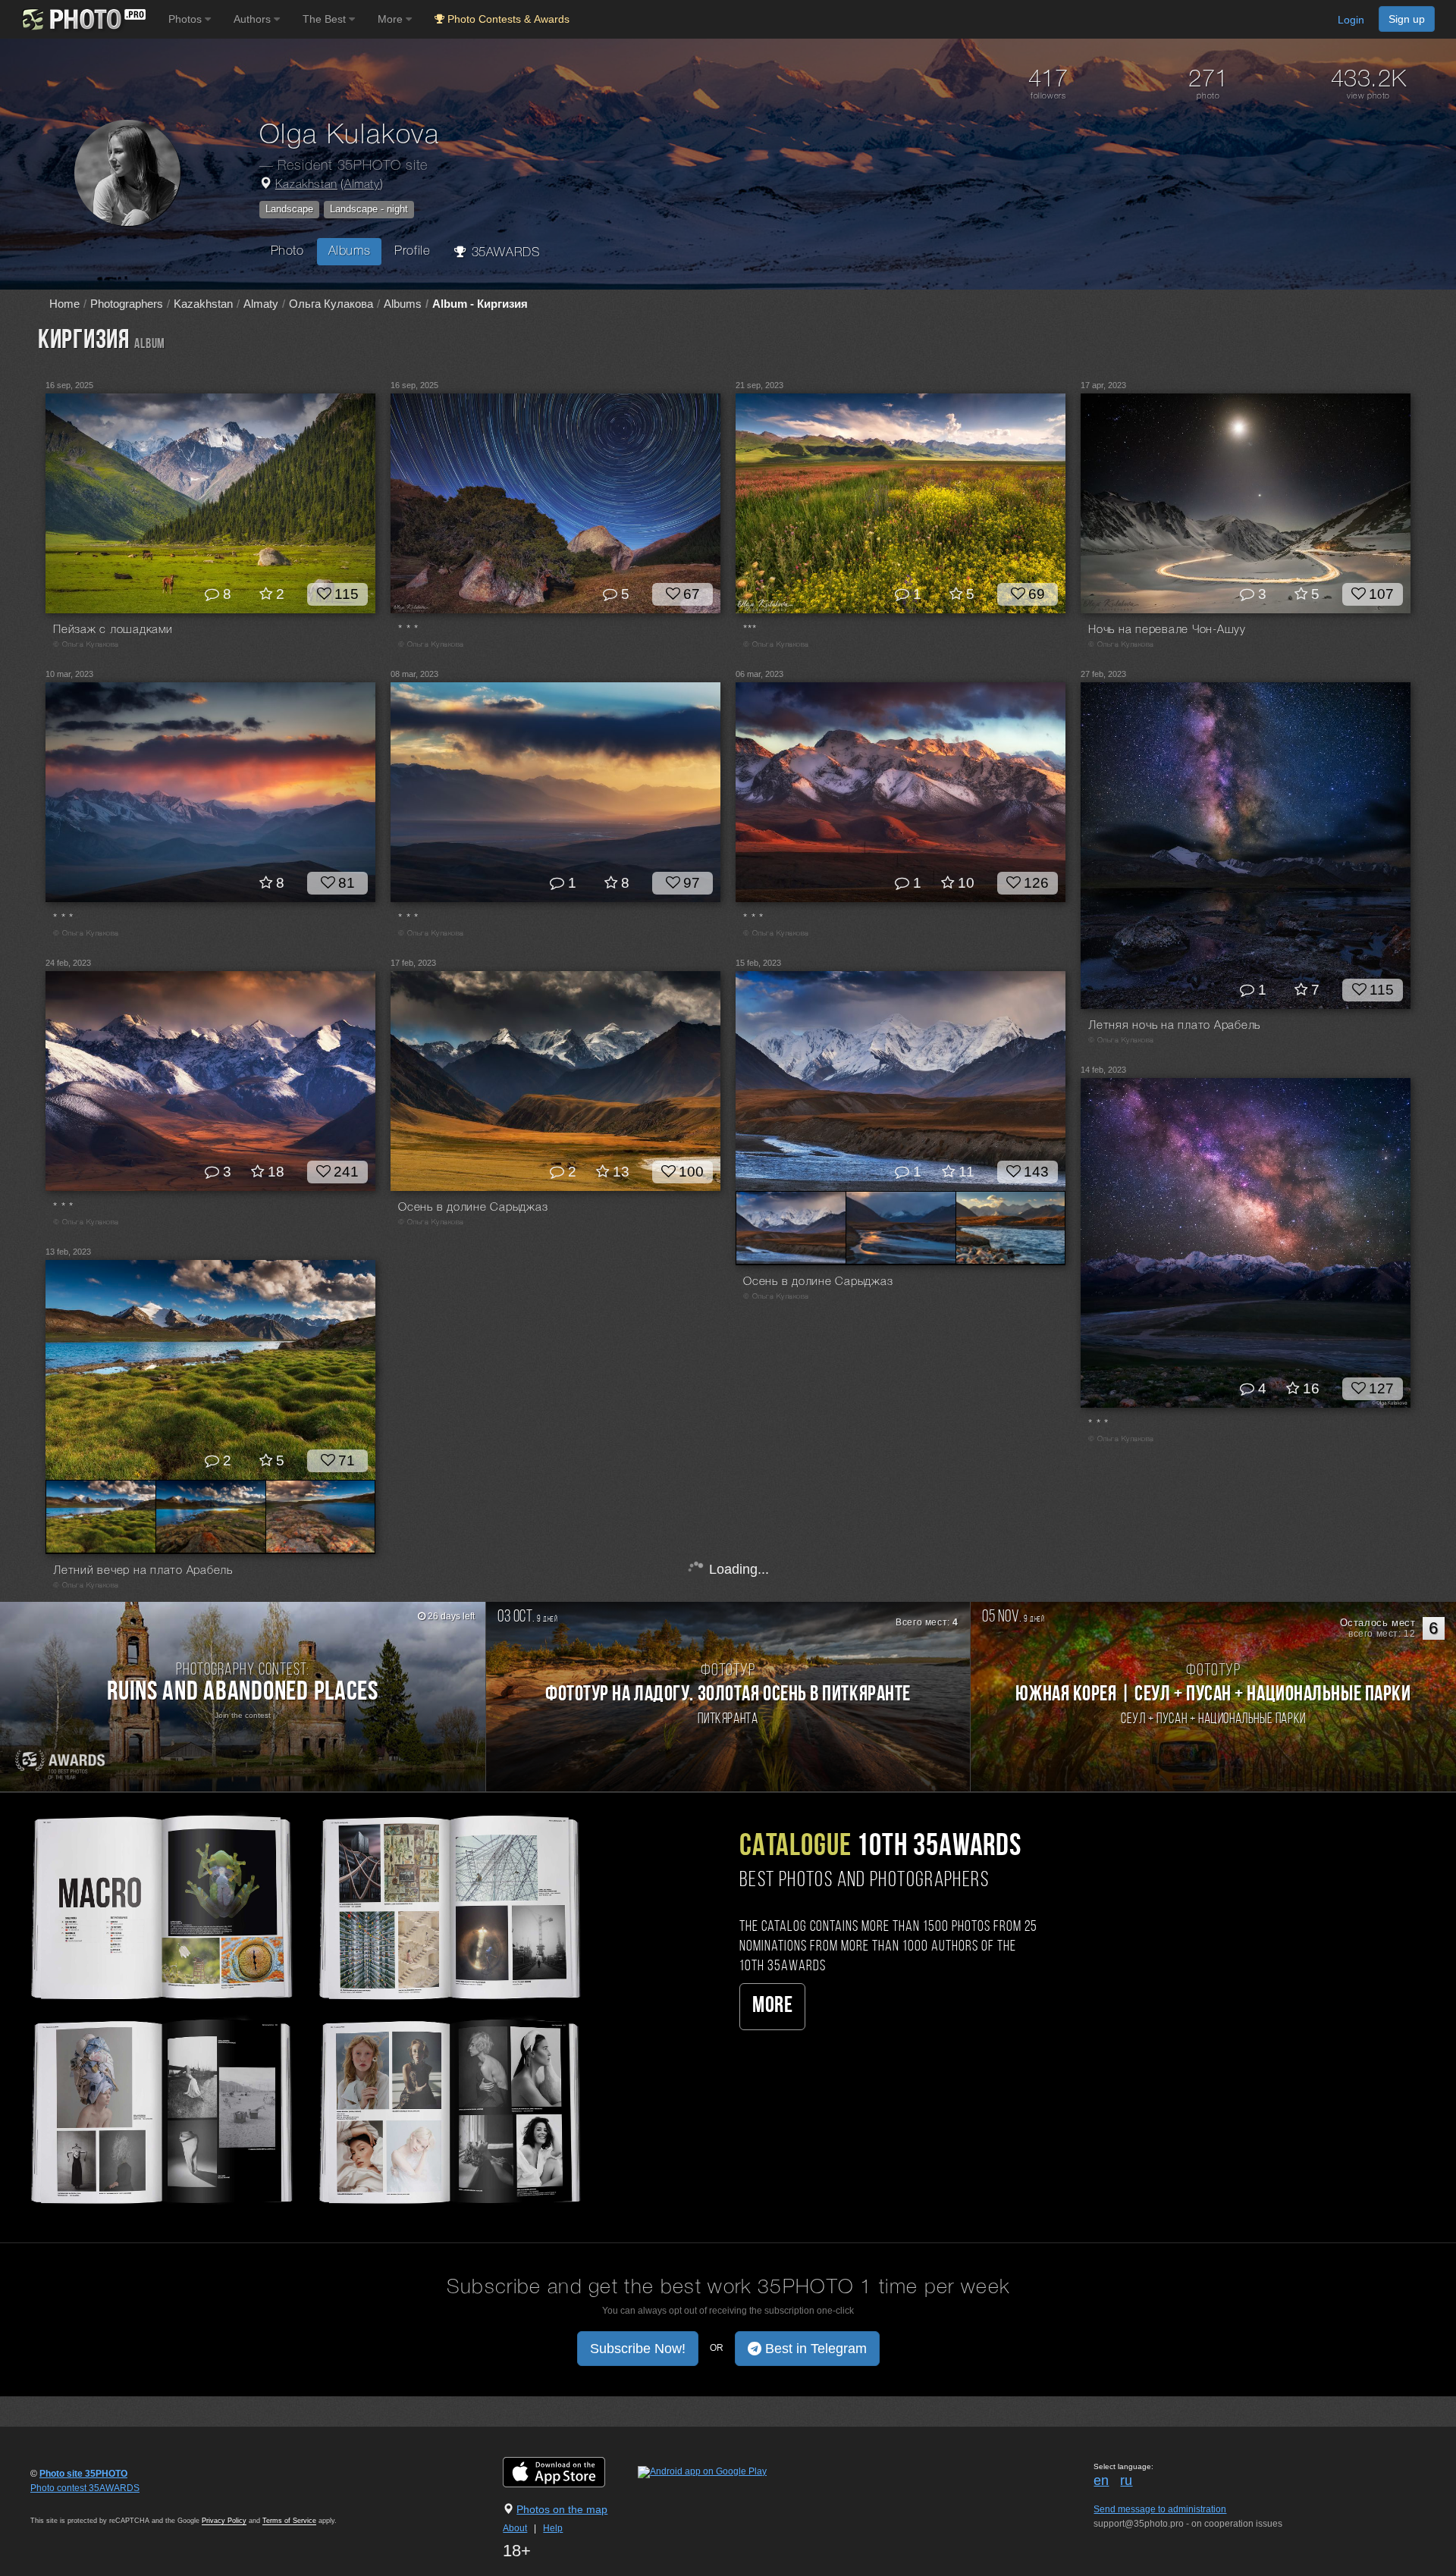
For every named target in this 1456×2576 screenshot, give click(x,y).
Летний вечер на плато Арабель (143, 1571)
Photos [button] (187, 19)
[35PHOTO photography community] (82, 19)
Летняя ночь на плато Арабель (1174, 1026)
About (515, 2528)
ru (1126, 2480)
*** (750, 630)
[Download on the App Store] (569, 2471)
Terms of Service (289, 2521)
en (1101, 2480)
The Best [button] (326, 19)
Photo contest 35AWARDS (85, 2488)
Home (64, 304)
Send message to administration (1160, 2509)
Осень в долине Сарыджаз (473, 1208)
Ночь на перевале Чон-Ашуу (1167, 630)
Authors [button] (254, 19)
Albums (350, 251)
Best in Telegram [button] (814, 2349)
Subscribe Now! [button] (638, 2349)
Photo (287, 251)
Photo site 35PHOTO (83, 2474)
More (772, 2006)
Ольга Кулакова (331, 304)
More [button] (392, 19)
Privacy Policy (224, 2521)
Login (1351, 20)
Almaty (362, 185)
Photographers (127, 304)
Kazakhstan (306, 185)
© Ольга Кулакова (86, 645)
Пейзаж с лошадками (113, 630)
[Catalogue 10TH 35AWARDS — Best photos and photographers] (303, 2007)
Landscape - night (369, 209)
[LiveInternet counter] (64, 2502)
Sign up (1407, 19)
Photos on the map (562, 2509)
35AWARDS (504, 253)
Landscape (289, 209)
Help (553, 2528)
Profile (412, 251)
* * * (408, 630)
